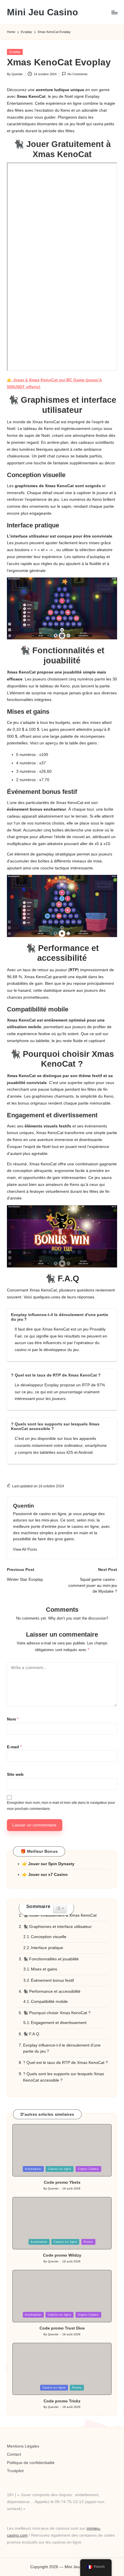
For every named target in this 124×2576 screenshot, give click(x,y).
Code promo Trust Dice (62, 2328)
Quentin (24, 1506)
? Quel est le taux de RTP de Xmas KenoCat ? (65, 2063)
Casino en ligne (60, 2169)
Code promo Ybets (62, 2182)
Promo (88, 2242)
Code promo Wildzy (62, 2255)
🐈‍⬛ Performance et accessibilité (52, 1991)
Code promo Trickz (62, 2401)
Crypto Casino (88, 2169)
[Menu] (114, 12)
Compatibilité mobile (49, 2002)
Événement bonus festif (52, 1980)
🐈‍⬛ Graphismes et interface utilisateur (57, 1927)
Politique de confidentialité (31, 2463)
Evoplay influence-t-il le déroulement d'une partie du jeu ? (62, 2048)
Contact (14, 2454)
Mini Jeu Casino (43, 12)
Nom (13, 1719)
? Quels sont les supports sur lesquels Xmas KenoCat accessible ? (64, 2077)
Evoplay (15, 52)
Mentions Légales (23, 2446)
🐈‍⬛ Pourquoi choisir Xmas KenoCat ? (57, 2013)
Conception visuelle (49, 1937)
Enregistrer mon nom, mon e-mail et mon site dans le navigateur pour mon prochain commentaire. (61, 1806)
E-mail (14, 1747)
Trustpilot (15, 2471)
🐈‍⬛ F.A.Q (31, 2034)
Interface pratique (47, 1948)
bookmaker (33, 2169)
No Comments (78, 74)
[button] (25, 1549)
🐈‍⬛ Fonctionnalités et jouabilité (51, 1959)
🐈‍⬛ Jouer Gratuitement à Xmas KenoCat (60, 1915)
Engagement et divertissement (59, 2023)
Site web (15, 1774)
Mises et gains (44, 1969)
